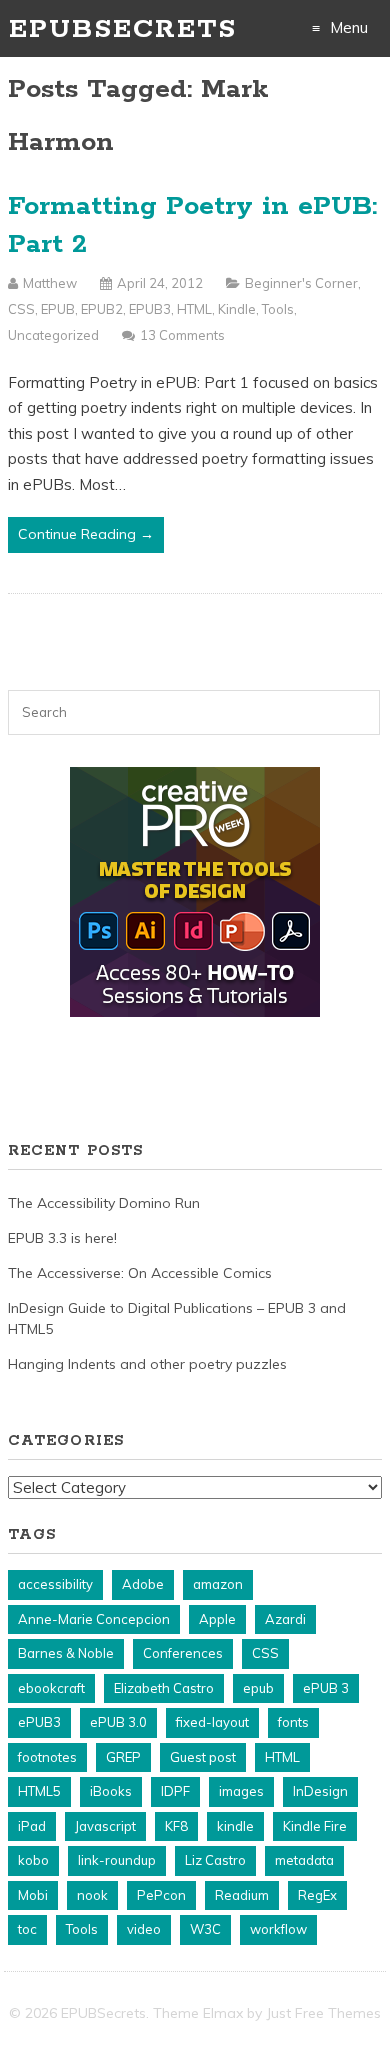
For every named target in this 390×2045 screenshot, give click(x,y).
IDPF (175, 1791)
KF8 (176, 1826)
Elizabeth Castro (164, 1688)
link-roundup (117, 1860)
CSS (21, 309)
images (241, 1791)
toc (27, 1929)
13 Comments (182, 335)
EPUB (58, 309)
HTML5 (39, 1791)
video (144, 1929)
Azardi (285, 1619)
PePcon (161, 1895)
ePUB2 (102, 309)
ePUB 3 (326, 1688)
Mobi (33, 1895)
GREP (123, 1757)
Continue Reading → (86, 534)
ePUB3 (150, 309)
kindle (235, 1826)
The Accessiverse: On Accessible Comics (140, 1273)
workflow (278, 1929)
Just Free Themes (323, 2013)
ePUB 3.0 (118, 1722)
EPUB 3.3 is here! (62, 1238)
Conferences (183, 1653)
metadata (304, 1860)
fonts (293, 1722)
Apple (217, 1619)
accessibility (55, 1584)
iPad (32, 1826)
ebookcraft (51, 1688)
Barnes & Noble (66, 1653)
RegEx (317, 1895)
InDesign (320, 1791)
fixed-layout (212, 1722)
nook (92, 1895)
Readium (242, 1895)
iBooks (111, 1791)
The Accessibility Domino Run (104, 1203)
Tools (278, 309)
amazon (218, 1584)
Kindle (237, 309)
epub (258, 1688)
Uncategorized (53, 335)
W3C (205, 1929)
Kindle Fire (315, 1826)
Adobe (143, 1584)
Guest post (203, 1757)
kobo (33, 1860)
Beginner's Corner (301, 283)
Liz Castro (215, 1860)
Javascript (105, 1826)
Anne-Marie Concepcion (94, 1619)
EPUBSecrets (123, 29)
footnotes (47, 1757)
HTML (194, 309)
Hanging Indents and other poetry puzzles (147, 1364)
